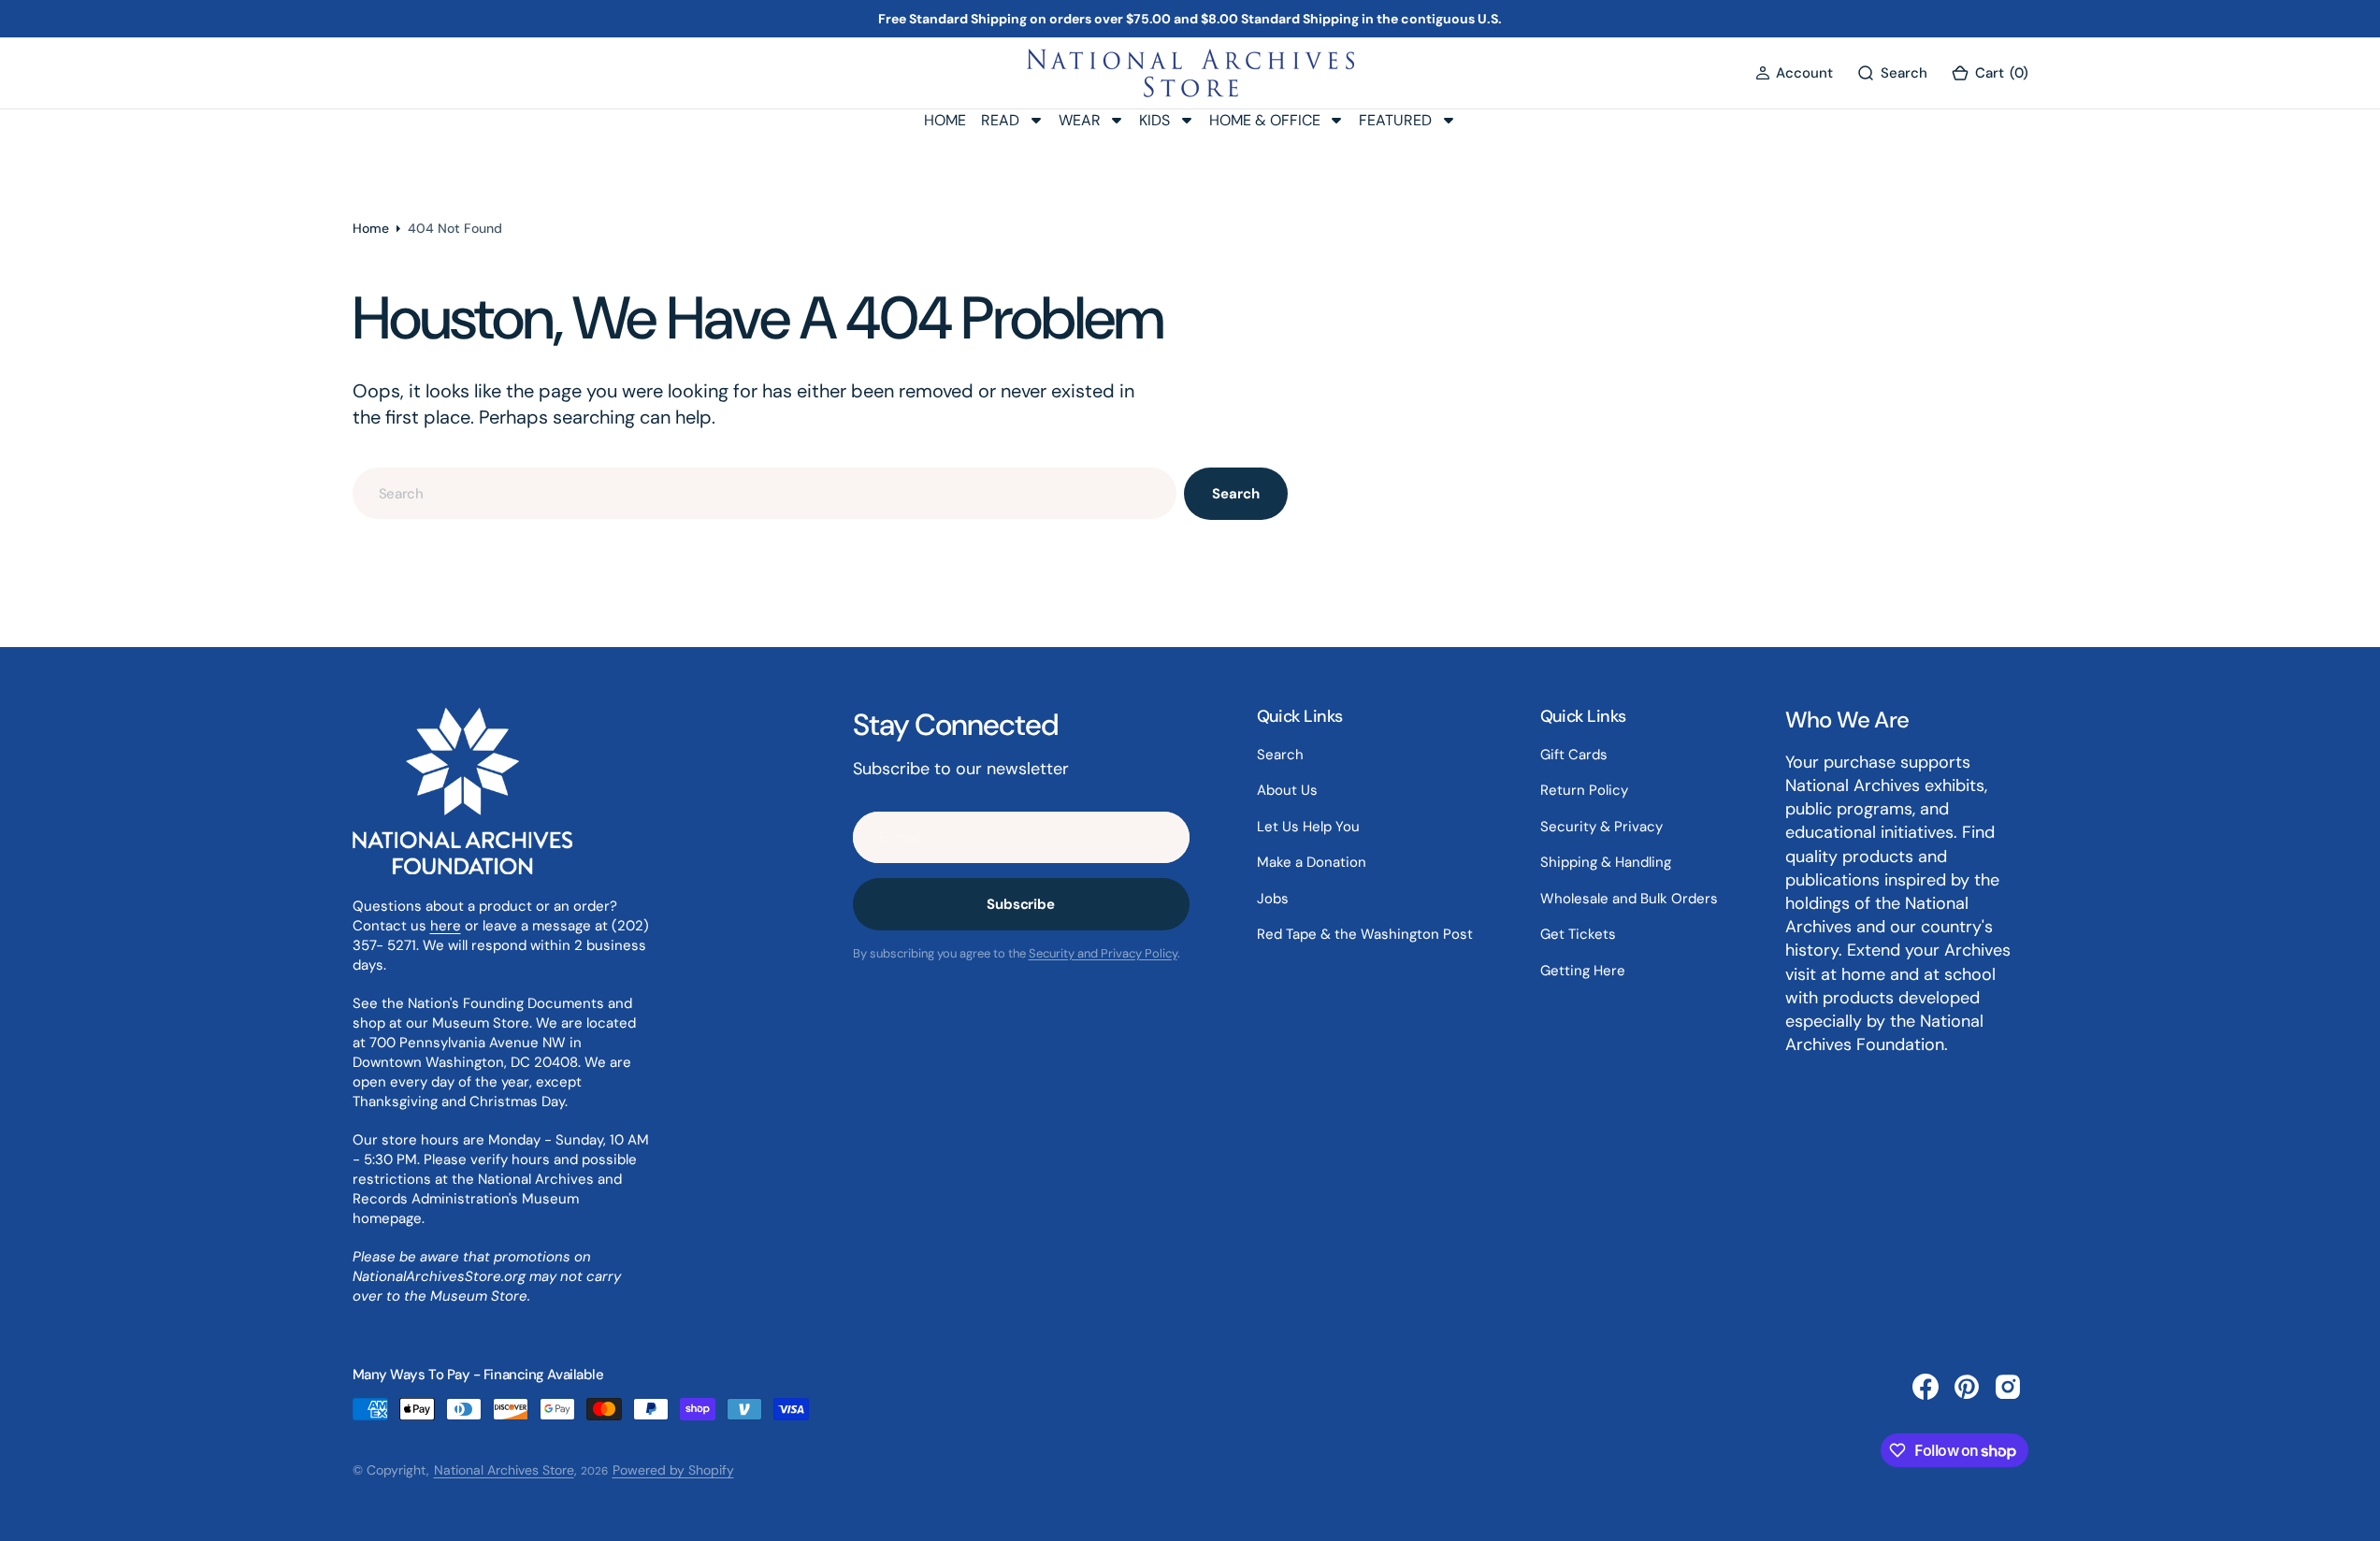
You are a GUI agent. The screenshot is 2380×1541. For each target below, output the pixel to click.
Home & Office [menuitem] (1265, 120)
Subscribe (1021, 904)
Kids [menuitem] (1154, 120)
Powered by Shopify (673, 1470)
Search (1235, 494)
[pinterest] (1967, 1387)
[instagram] (2008, 1387)
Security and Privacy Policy (1103, 953)
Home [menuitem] (945, 120)
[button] (1794, 73)
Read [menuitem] (1000, 120)
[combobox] (765, 493)
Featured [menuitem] (1395, 120)
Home (371, 228)
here (446, 926)
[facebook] (1926, 1387)
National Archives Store (504, 1470)
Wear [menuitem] (1080, 120)
